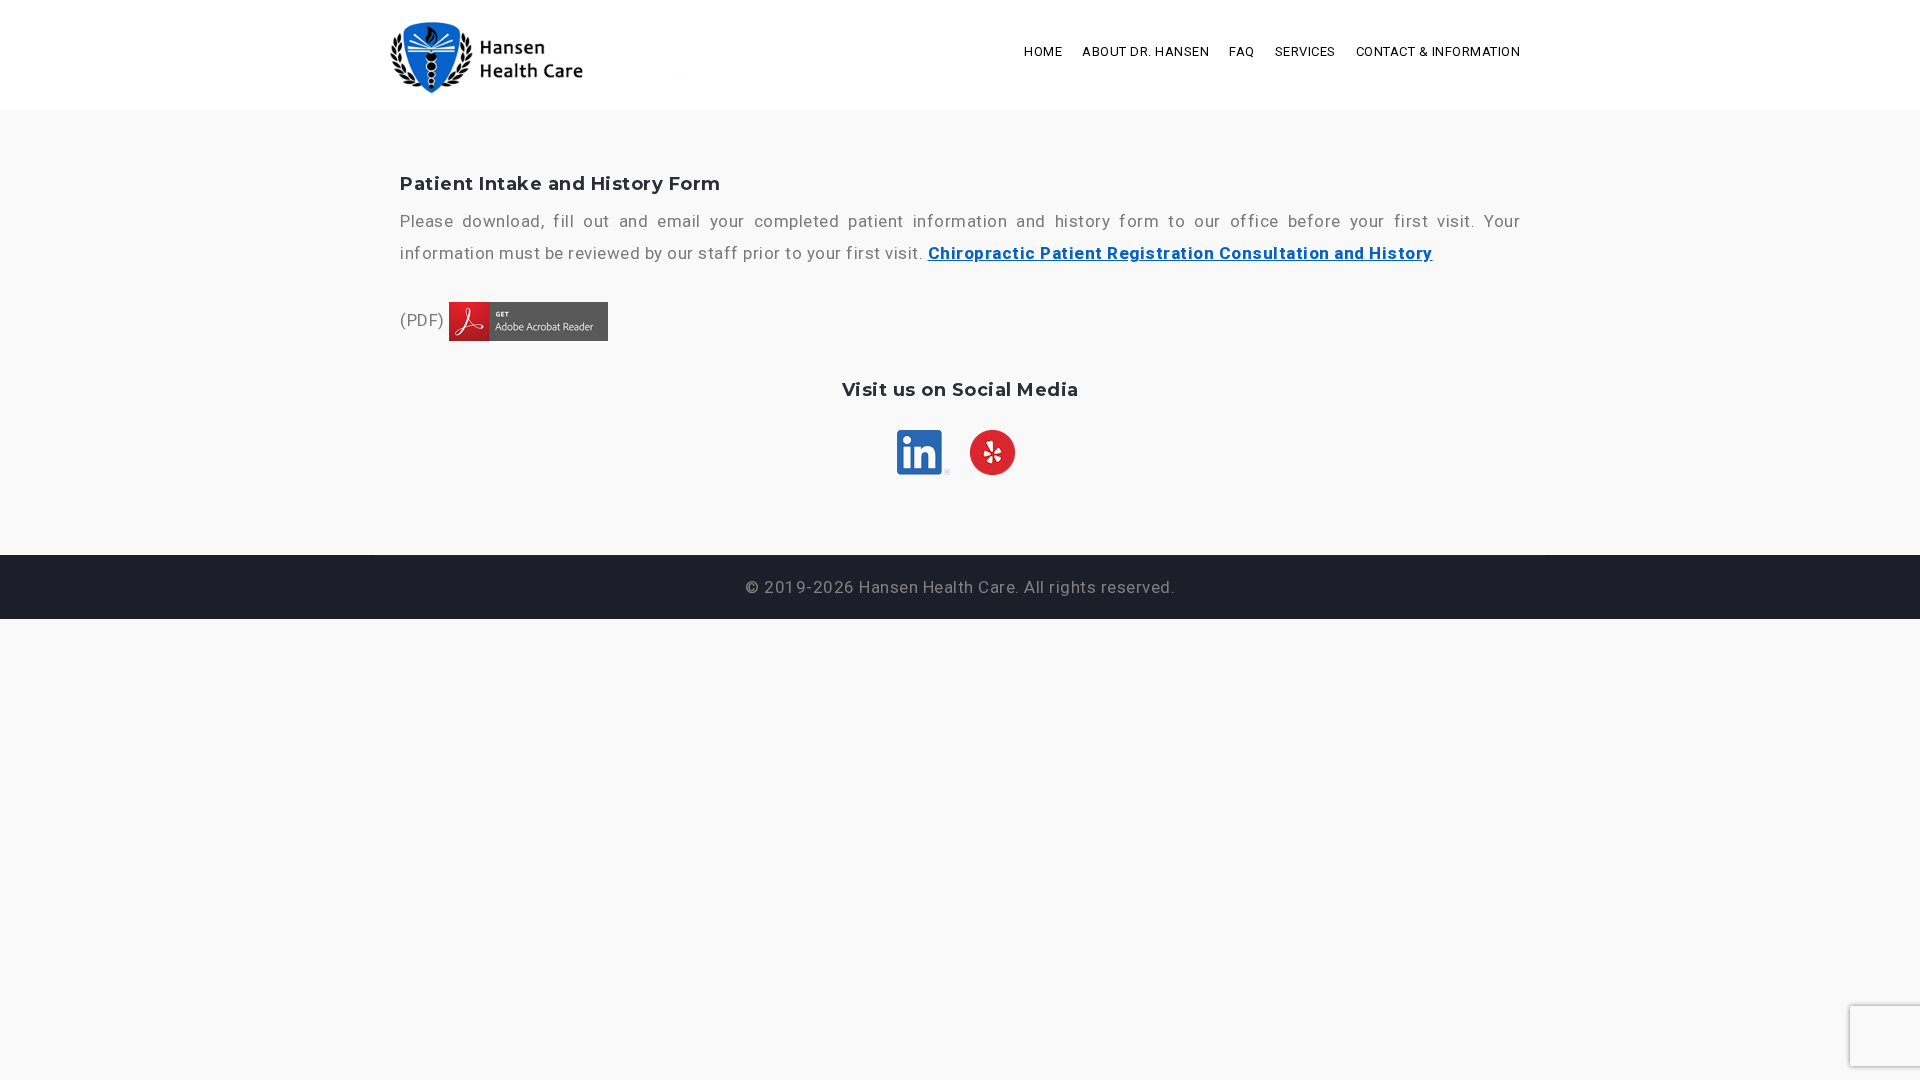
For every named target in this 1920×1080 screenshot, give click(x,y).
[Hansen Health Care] (570, 53)
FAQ (1242, 51)
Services (1305, 51)
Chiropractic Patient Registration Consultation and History (1180, 253)
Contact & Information (1438, 51)
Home (1043, 51)
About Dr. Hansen (1145, 51)
